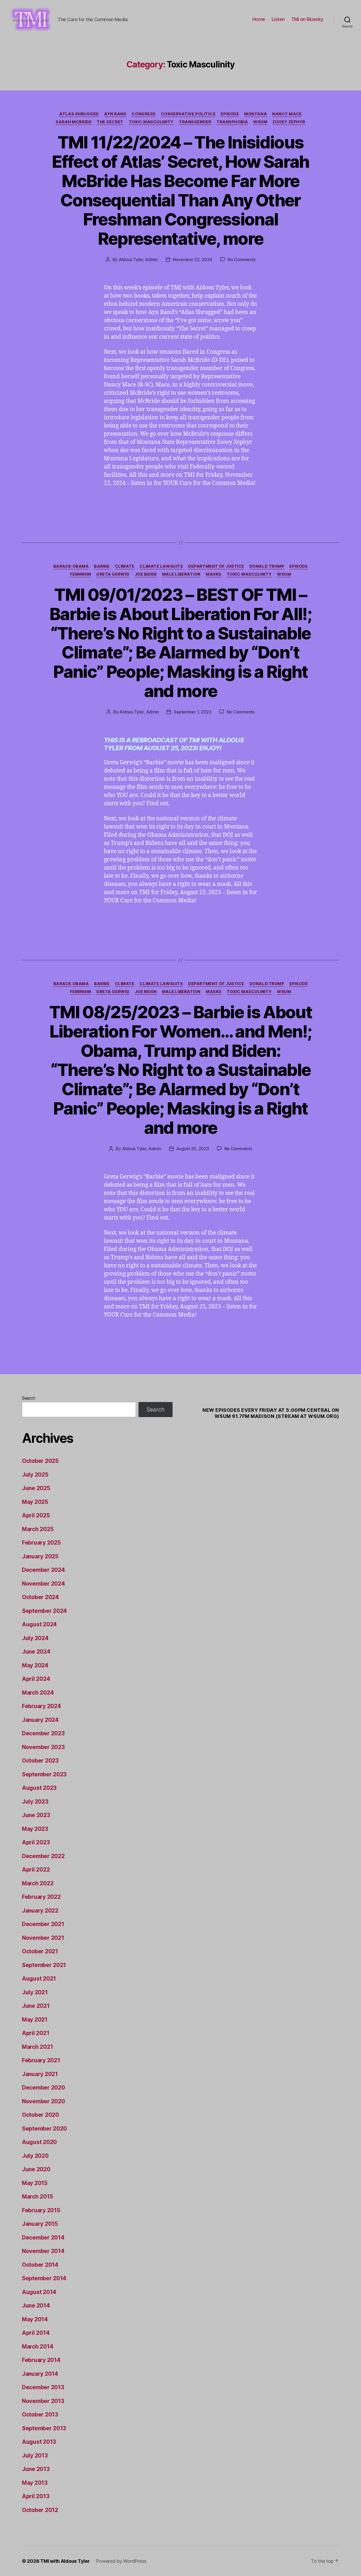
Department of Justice (216, 566)
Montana (256, 114)
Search (28, 1398)
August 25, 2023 (193, 1149)
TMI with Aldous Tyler (65, 2561)
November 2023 (43, 1747)
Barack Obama (71, 566)
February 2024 (41, 1706)
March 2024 (38, 1693)
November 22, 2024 (193, 260)
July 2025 (35, 1475)
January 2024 (40, 1720)
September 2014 (44, 2278)
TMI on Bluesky (307, 19)
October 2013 (40, 2415)
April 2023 (36, 1842)
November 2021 (43, 1938)
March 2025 (38, 1529)
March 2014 (38, 2347)
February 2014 (41, 2360)
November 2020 (43, 2101)
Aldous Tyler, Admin (138, 260)
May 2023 (35, 1829)
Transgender (195, 122)
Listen (278, 19)
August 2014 (39, 2292)
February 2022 (41, 1897)
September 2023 (44, 1774)
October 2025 (40, 1461)
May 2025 (35, 1502)
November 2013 (43, 2401)
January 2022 (40, 1911)
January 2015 (40, 2224)
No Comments (241, 260)
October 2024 (40, 1597)
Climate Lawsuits (161, 566)
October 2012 (40, 2510)
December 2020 (43, 2088)
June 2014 (36, 2306)
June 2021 (36, 2006)
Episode (230, 114)
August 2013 (39, 2442)
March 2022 (38, 1883)
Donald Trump (267, 566)
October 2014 (40, 2265)
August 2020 (39, 2142)
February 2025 (41, 1543)
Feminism (80, 574)
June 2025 (36, 1488)
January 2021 (40, 2074)
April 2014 (36, 2333)
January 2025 (40, 1556)
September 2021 (44, 1965)
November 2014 (43, 2251)
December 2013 (43, 2387)
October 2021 (40, 1951)
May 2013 (35, 2483)
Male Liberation (181, 574)
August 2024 (39, 1624)
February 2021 (41, 2060)
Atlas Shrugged (79, 114)
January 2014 (40, 2374)
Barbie (102, 566)
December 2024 (43, 1570)
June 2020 (36, 2169)
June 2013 (36, 2469)
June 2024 (36, 1652)
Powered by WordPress (121, 2561)
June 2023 (36, 1815)
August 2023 (39, 1788)
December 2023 (43, 1733)
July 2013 (35, 2456)
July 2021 (35, 1992)
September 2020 (44, 2129)
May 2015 (35, 2183)
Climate (125, 566)
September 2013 (44, 2428)
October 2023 (40, 1761)
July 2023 (35, 1802)
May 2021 (35, 2020)
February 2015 (41, 2210)
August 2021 (39, 1979)
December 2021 (43, 1924)
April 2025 (36, 1515)
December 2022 (43, 1856)
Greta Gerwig (113, 574)
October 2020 (40, 2115)
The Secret (110, 122)
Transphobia (232, 122)
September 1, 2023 (192, 712)
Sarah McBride (74, 122)
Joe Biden (146, 574)
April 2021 (36, 2033)
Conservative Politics (188, 114)
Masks (214, 574)
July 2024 (35, 1638)
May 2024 (35, 1665)
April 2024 (36, 1679)
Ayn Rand (115, 114)
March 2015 (37, 2197)
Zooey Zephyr (289, 122)
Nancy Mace (287, 114)
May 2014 (35, 2319)
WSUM (260, 122)
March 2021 (37, 2047)
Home (259, 19)
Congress (144, 114)
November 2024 (43, 1584)
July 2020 (35, 2156)
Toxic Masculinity (151, 122)
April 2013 (36, 2496)
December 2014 (43, 2238)
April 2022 (36, 1870)
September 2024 (44, 1611)
